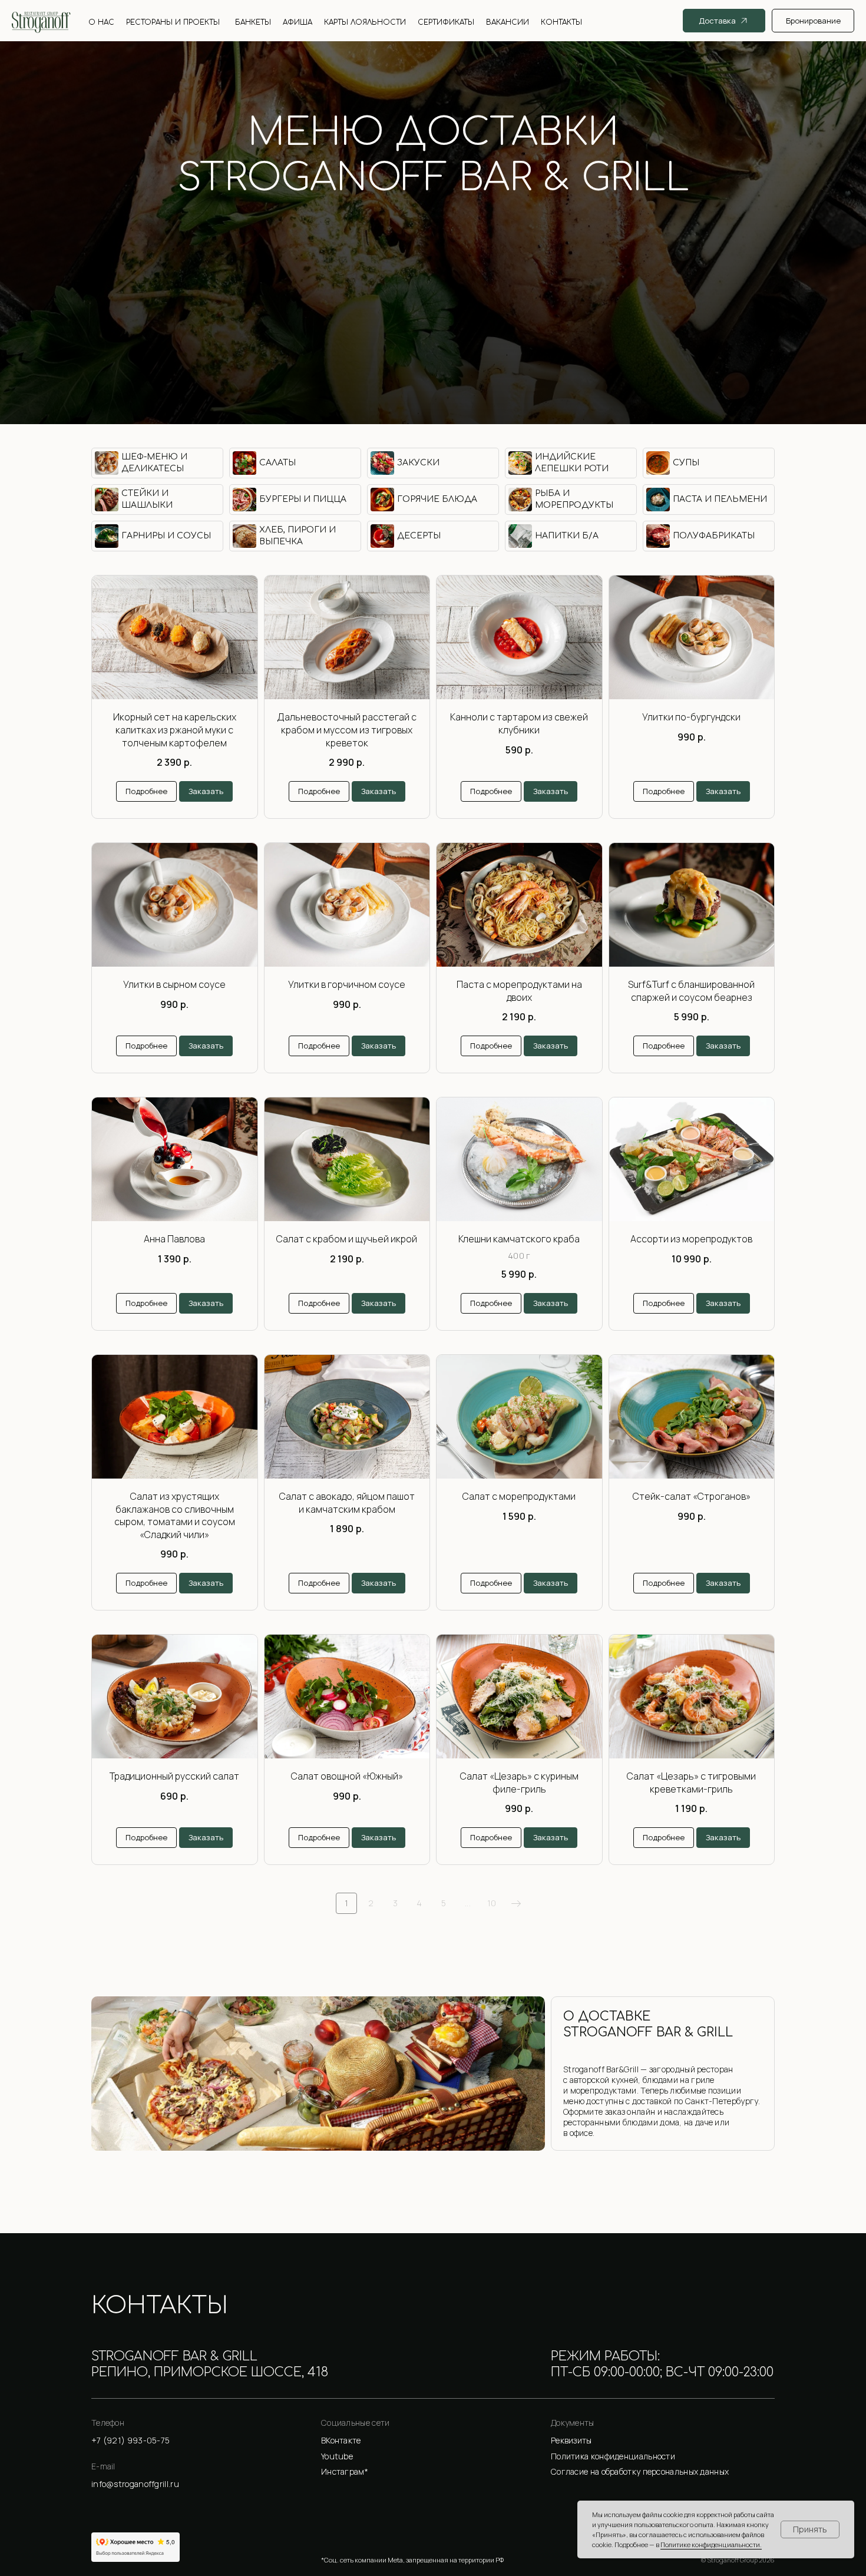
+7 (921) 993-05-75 (433, 227)
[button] (663, 2441)
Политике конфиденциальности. (711, 2544)
